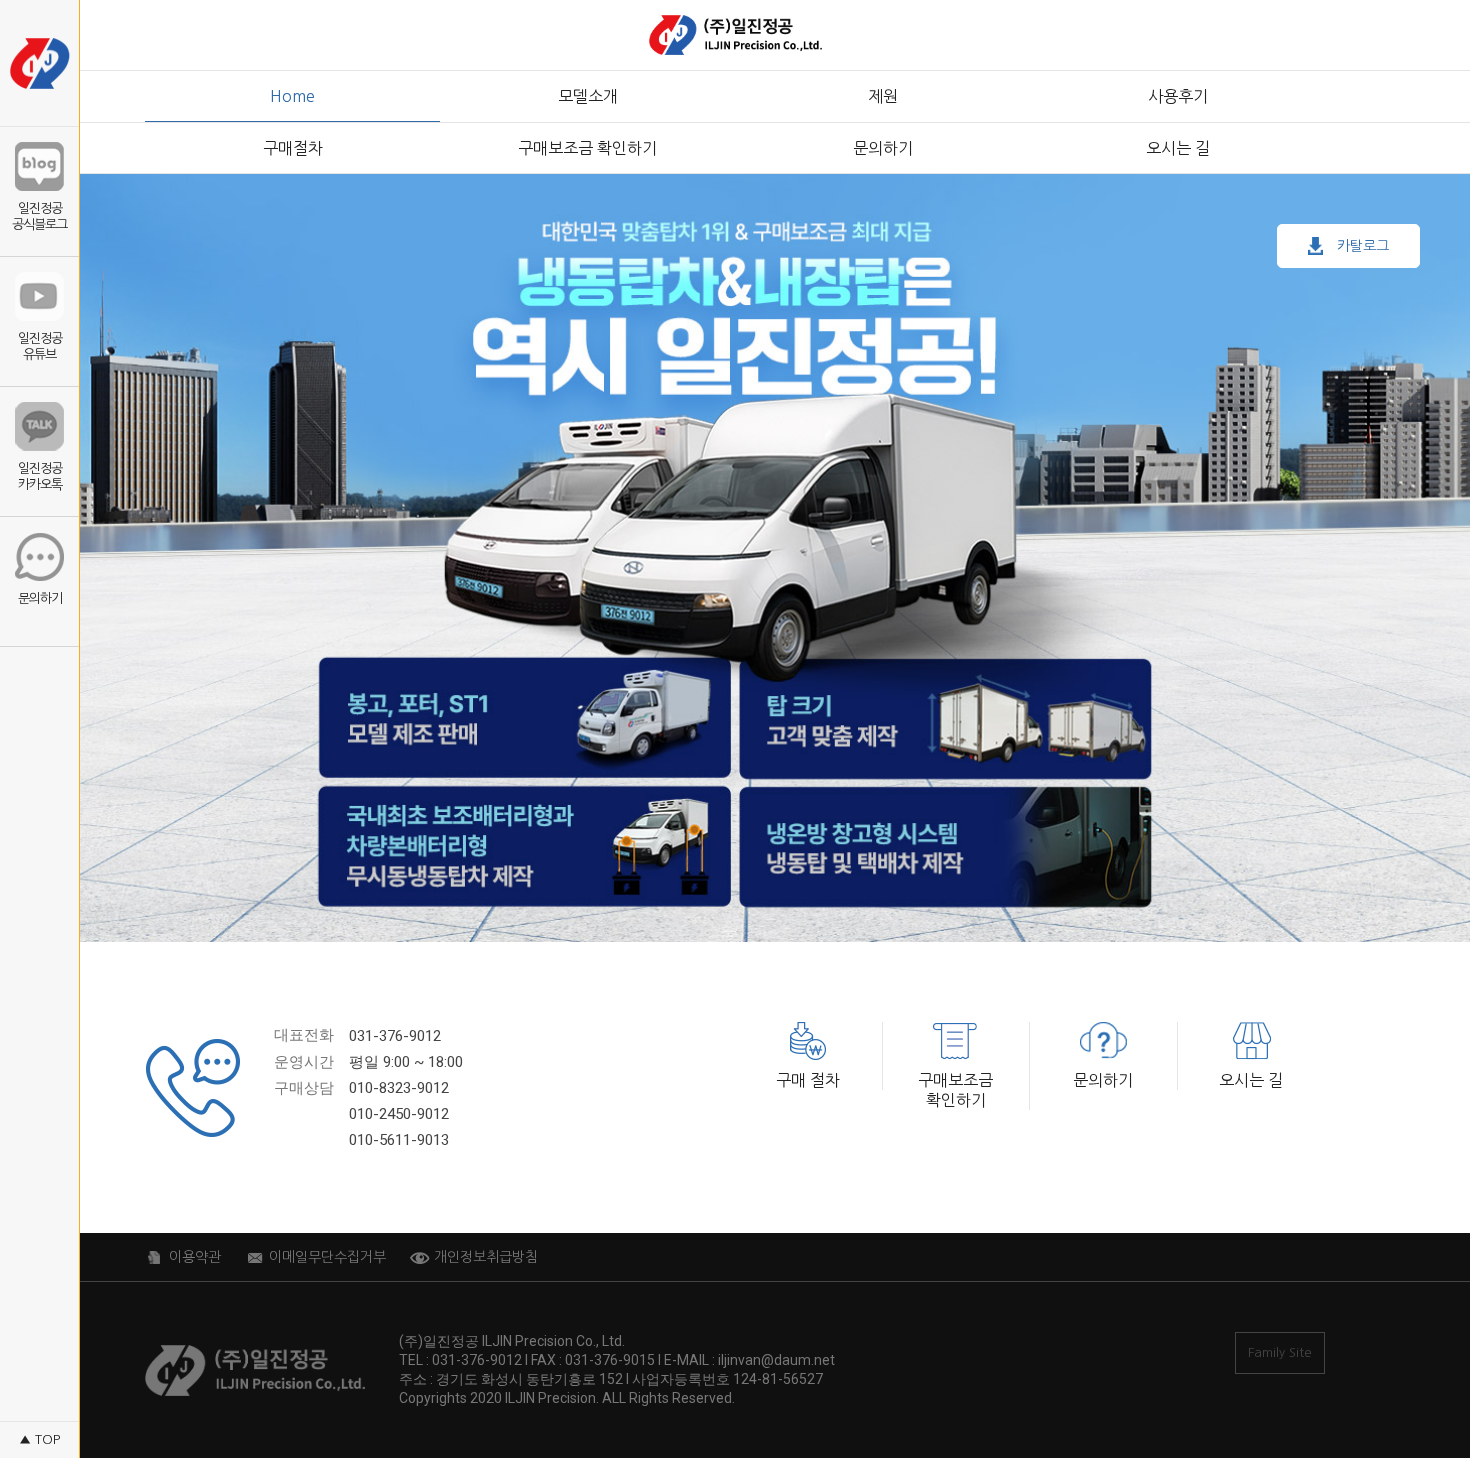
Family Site (1280, 1352)
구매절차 (293, 148)
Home (292, 96)
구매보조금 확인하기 (587, 148)
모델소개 (588, 96)
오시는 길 (1178, 148)
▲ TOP (39, 1439)
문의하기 (883, 148)
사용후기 (1178, 96)
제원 (883, 96)
